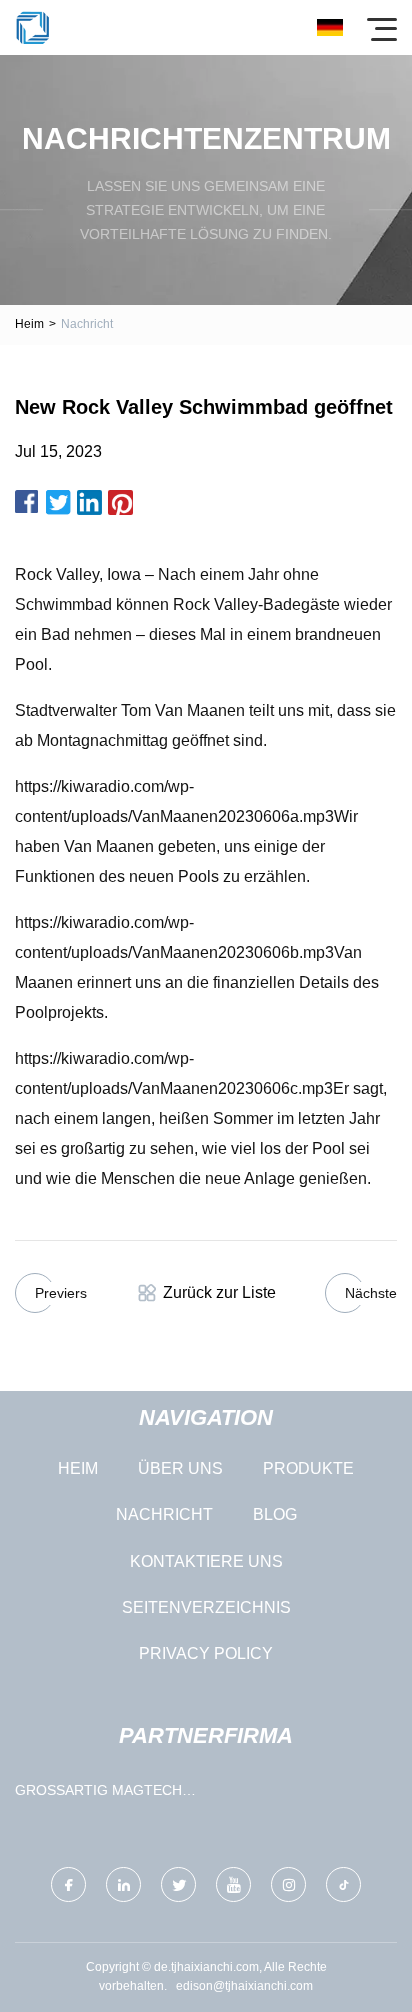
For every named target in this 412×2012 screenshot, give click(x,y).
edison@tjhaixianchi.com (244, 1986)
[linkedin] (123, 1884)
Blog (275, 1514)
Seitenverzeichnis (206, 1607)
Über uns (180, 1468)
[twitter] (178, 1884)
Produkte (308, 1468)
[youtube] (233, 1884)
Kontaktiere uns (206, 1561)
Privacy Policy (206, 1653)
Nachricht (164, 1514)
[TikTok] (343, 1884)
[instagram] (288, 1884)
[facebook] (68, 1884)
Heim (29, 324)
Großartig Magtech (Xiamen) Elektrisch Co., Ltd (98, 1794)
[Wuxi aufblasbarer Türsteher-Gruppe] (32, 27)
